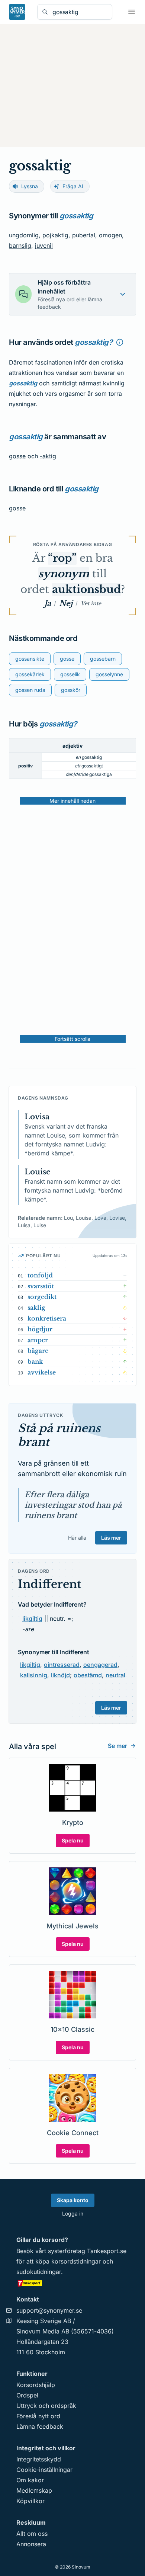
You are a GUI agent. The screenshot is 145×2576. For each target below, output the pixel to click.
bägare (38, 1351)
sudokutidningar (39, 2272)
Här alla (77, 1538)
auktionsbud (86, 589)
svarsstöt (41, 1286)
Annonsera (31, 2544)
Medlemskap (34, 2490)
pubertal (84, 235)
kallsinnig (34, 1675)
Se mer (117, 1746)
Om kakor (30, 2480)
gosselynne (109, 674)
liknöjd (60, 1675)
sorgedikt (42, 1297)
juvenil (44, 246)
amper (38, 1340)
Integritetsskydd (39, 2459)
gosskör (71, 690)
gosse (17, 456)
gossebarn (103, 659)
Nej (66, 603)
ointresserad (62, 1665)
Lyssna (30, 186)
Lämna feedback (40, 2426)
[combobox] (80, 12)
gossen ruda (30, 690)
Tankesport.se (107, 2251)
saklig (36, 1308)
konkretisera (47, 1318)
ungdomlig (24, 235)
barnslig (20, 246)
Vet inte (91, 603)
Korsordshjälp (36, 2385)
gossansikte (30, 659)
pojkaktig (55, 235)
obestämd (88, 1675)
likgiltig (32, 1619)
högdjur (40, 1329)
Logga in (73, 2214)
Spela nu (73, 1840)
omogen (110, 235)
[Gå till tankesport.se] (72, 2283)
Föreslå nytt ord (38, 2416)
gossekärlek (30, 674)
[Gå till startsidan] (17, 12)
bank (35, 1361)
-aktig (48, 456)
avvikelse (42, 1372)
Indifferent (49, 1584)
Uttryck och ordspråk (46, 2406)
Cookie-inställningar (44, 2470)
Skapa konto (73, 2200)
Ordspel (27, 2395)
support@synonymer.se (49, 2310)
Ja (48, 603)
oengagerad (100, 1665)
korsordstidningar (76, 2261)
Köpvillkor (30, 2501)
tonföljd (40, 1275)
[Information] (120, 342)
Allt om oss (32, 2534)
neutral (115, 1675)
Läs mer (111, 1538)
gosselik (70, 674)
